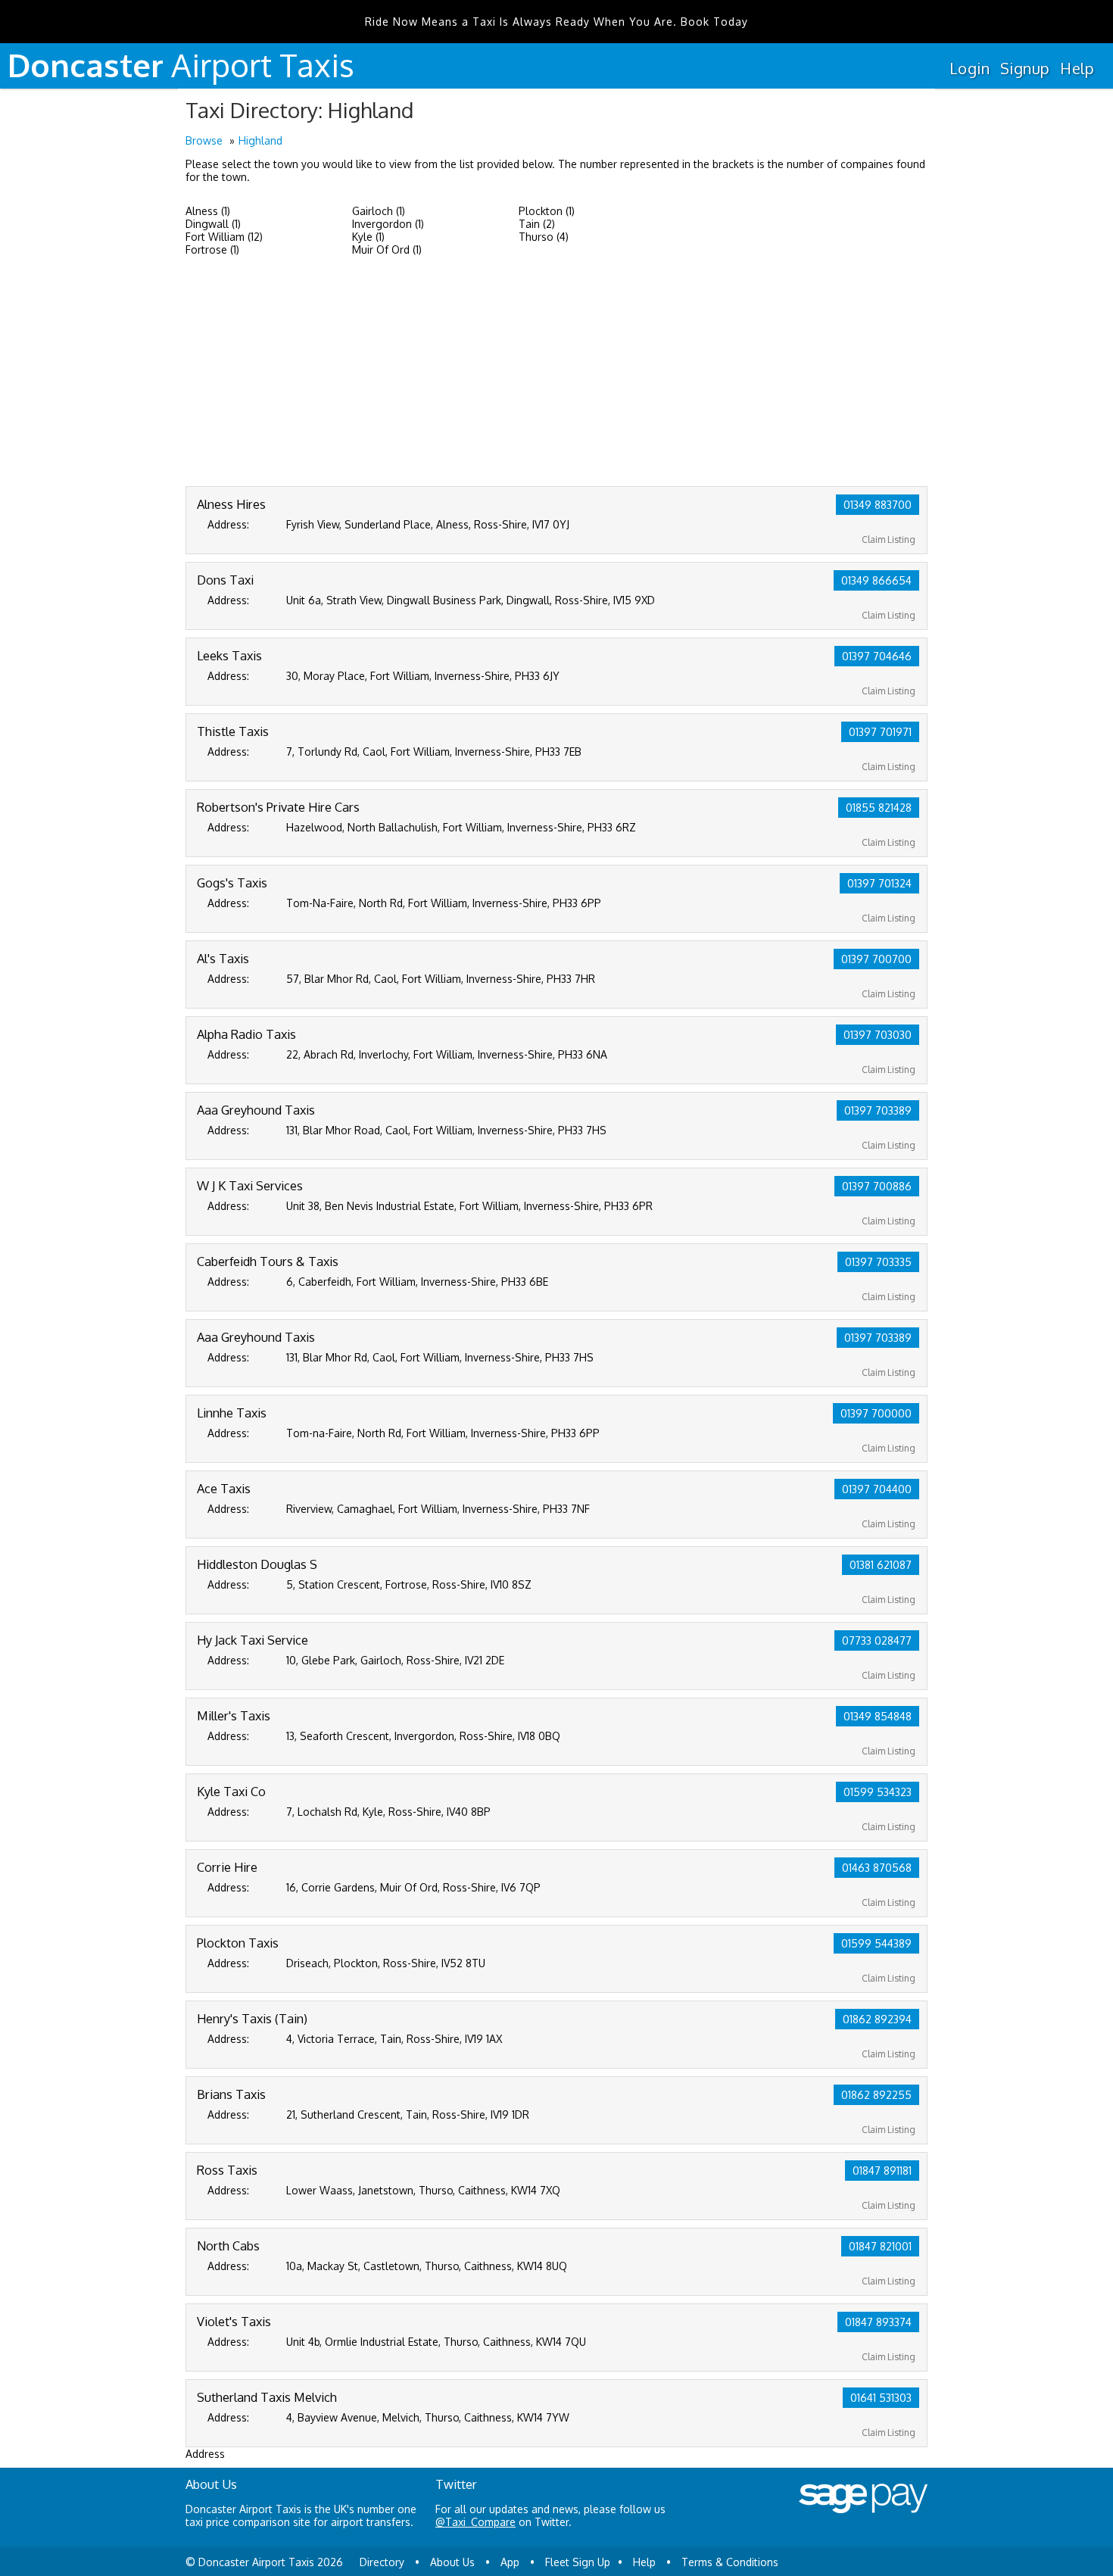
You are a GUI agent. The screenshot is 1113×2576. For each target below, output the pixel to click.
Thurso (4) (544, 237)
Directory (382, 2562)
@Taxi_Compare (475, 2522)
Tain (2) (537, 224)
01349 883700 (878, 505)
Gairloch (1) (379, 211)
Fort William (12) (224, 237)
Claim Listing (889, 540)
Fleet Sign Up (578, 2562)
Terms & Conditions (730, 2562)
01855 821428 (879, 808)
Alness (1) (208, 211)
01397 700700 (876, 959)
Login (970, 68)
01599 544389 (876, 1943)
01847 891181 (882, 2171)
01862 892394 (877, 2019)
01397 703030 (878, 1035)
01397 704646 (877, 656)
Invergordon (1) (388, 224)
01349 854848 (878, 1716)
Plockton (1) (547, 211)
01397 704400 (877, 1489)
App (510, 2562)
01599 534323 (878, 1792)
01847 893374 (878, 2322)
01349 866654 (876, 580)
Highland (260, 140)
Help (1077, 68)
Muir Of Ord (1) (387, 249)
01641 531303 (881, 2398)
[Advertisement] (556, 373)
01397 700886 (877, 1186)
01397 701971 (880, 732)
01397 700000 (876, 1413)
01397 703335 (878, 1262)
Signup (1025, 68)
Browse (204, 140)
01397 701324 (879, 883)
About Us (452, 2562)
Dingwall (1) (213, 224)
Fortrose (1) (212, 249)
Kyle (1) (368, 237)
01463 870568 (877, 1868)
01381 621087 (881, 1565)
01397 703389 (878, 1110)
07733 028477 (877, 1640)
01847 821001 (880, 2246)
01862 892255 (876, 2095)
